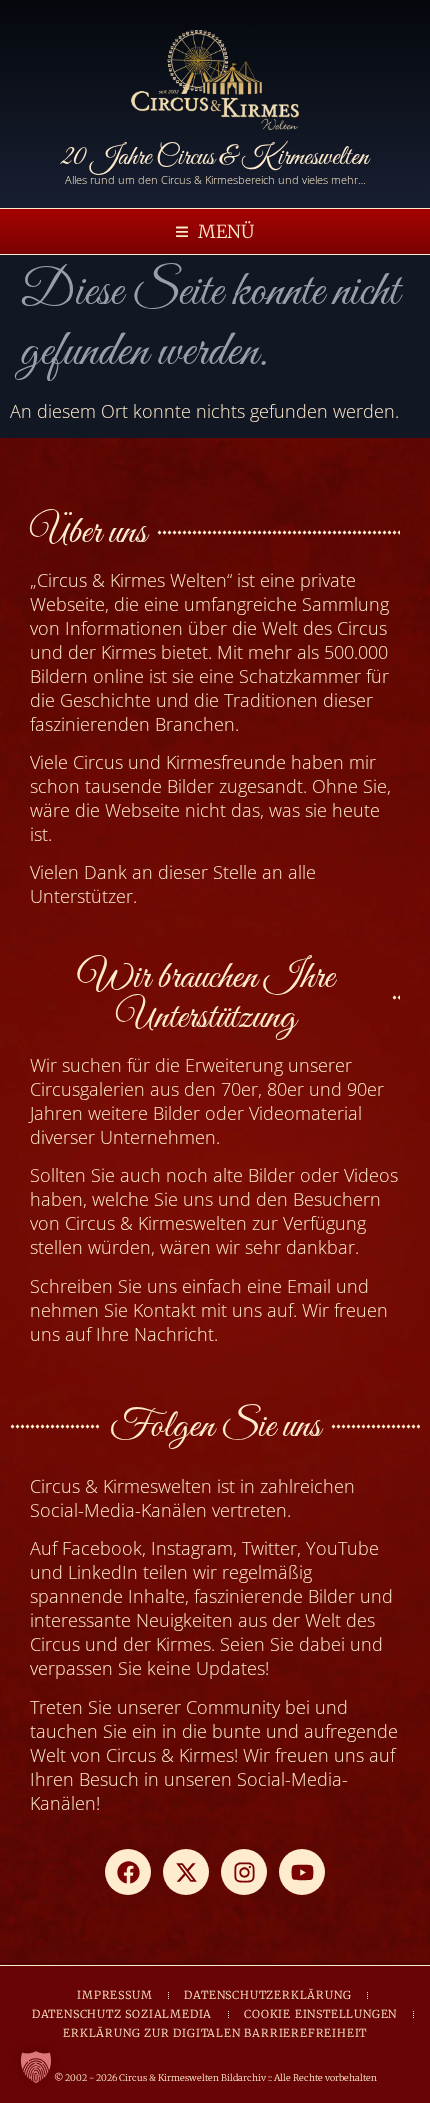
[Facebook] (128, 1872)
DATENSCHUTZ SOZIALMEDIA (122, 2014)
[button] (215, 231)
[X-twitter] (186, 1872)
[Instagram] (244, 1872)
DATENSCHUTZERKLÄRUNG (267, 1995)
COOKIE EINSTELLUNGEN (320, 2014)
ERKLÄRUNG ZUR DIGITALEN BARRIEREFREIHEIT (215, 2033)
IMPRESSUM (114, 1995)
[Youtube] (302, 1872)
